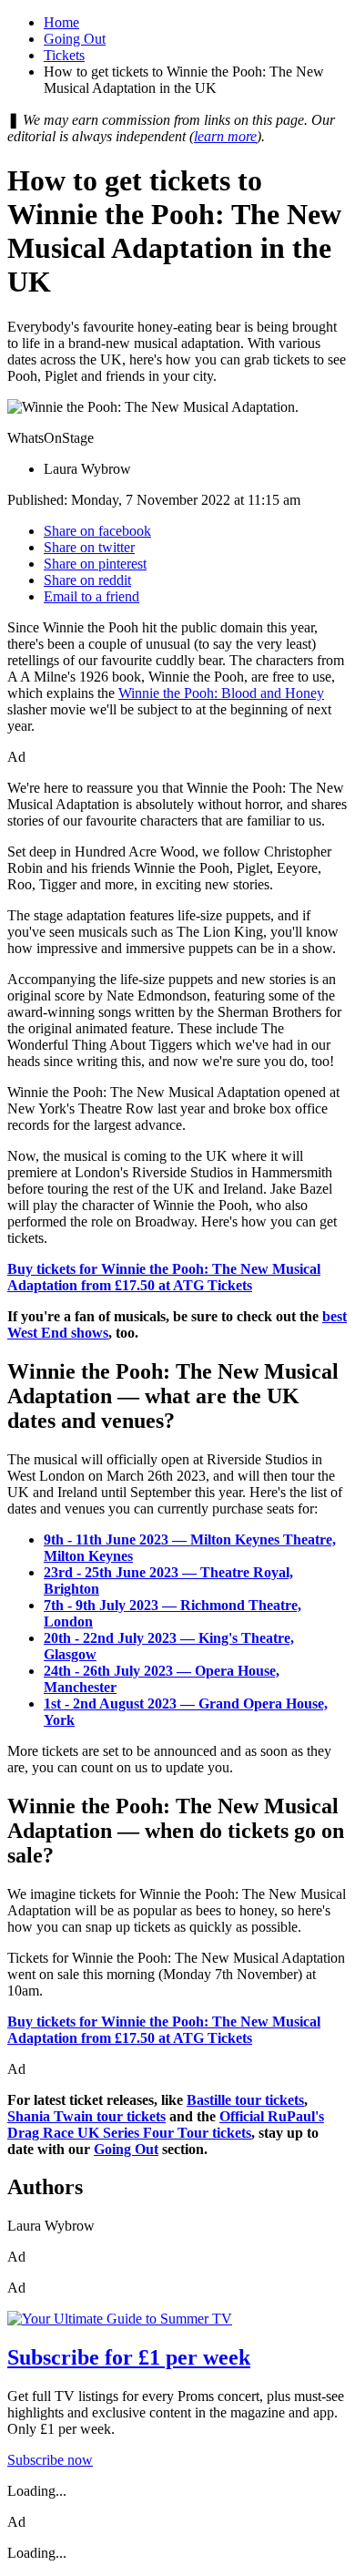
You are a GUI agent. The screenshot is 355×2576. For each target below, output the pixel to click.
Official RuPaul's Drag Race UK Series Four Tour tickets (166, 2124)
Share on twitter (89, 547)
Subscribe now (50, 2460)
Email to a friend (91, 596)
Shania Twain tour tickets (86, 2116)
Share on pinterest (95, 564)
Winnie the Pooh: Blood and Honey (221, 693)
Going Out (75, 39)
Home (61, 22)
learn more (225, 136)
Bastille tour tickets (245, 2100)
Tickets (64, 55)
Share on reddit (87, 580)
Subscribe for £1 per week (129, 2357)
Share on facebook (97, 531)
